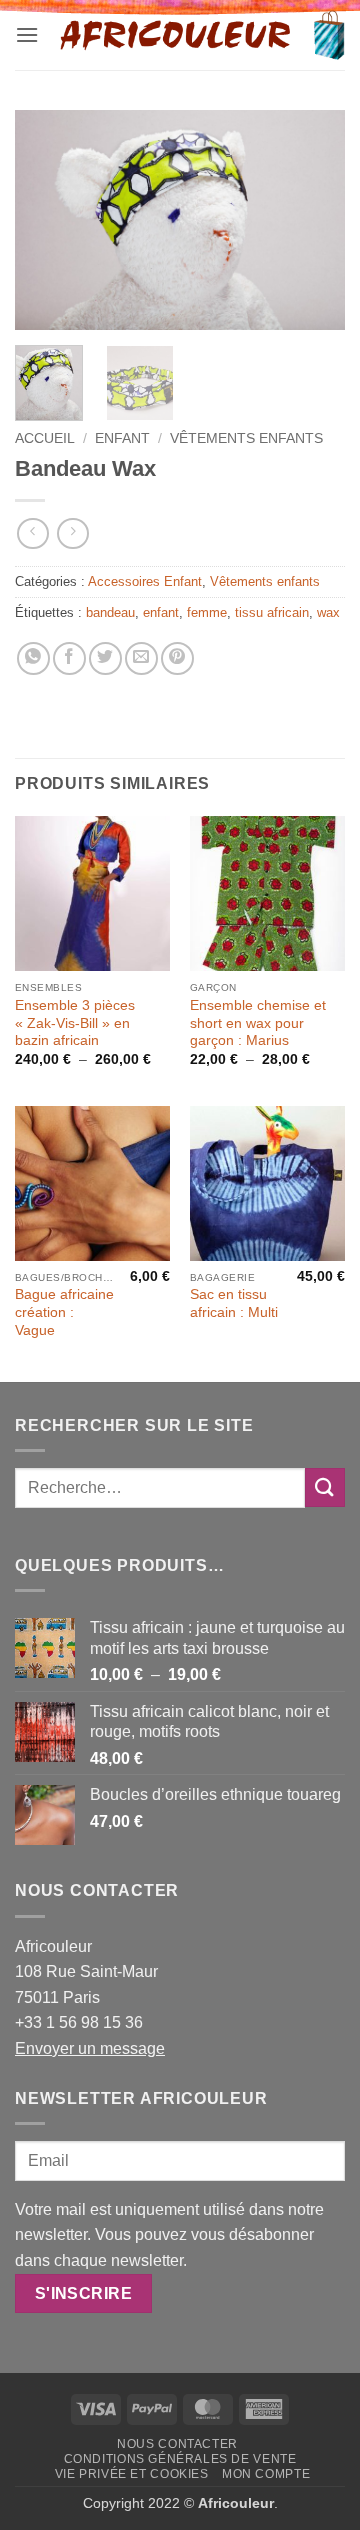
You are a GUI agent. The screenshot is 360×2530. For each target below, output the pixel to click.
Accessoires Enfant (145, 581)
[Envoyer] (325, 1487)
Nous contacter (177, 2444)
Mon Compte (266, 2474)
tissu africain (272, 612)
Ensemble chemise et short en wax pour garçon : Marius (258, 1023)
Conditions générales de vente (180, 2459)
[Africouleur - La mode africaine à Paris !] (176, 35)
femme (207, 612)
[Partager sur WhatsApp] (33, 658)
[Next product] (32, 533)
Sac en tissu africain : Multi (234, 1303)
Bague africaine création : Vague (64, 1312)
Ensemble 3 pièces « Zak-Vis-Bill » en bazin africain (75, 1023)
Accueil (45, 438)
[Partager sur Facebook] (69, 658)
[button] (27, 34)
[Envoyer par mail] (141, 658)
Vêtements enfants (246, 438)
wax (328, 612)
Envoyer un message (90, 2048)
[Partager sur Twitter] (105, 658)
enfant (161, 612)
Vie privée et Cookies (132, 2474)
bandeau (110, 612)
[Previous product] (72, 533)
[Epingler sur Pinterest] (177, 658)
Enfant (122, 438)
